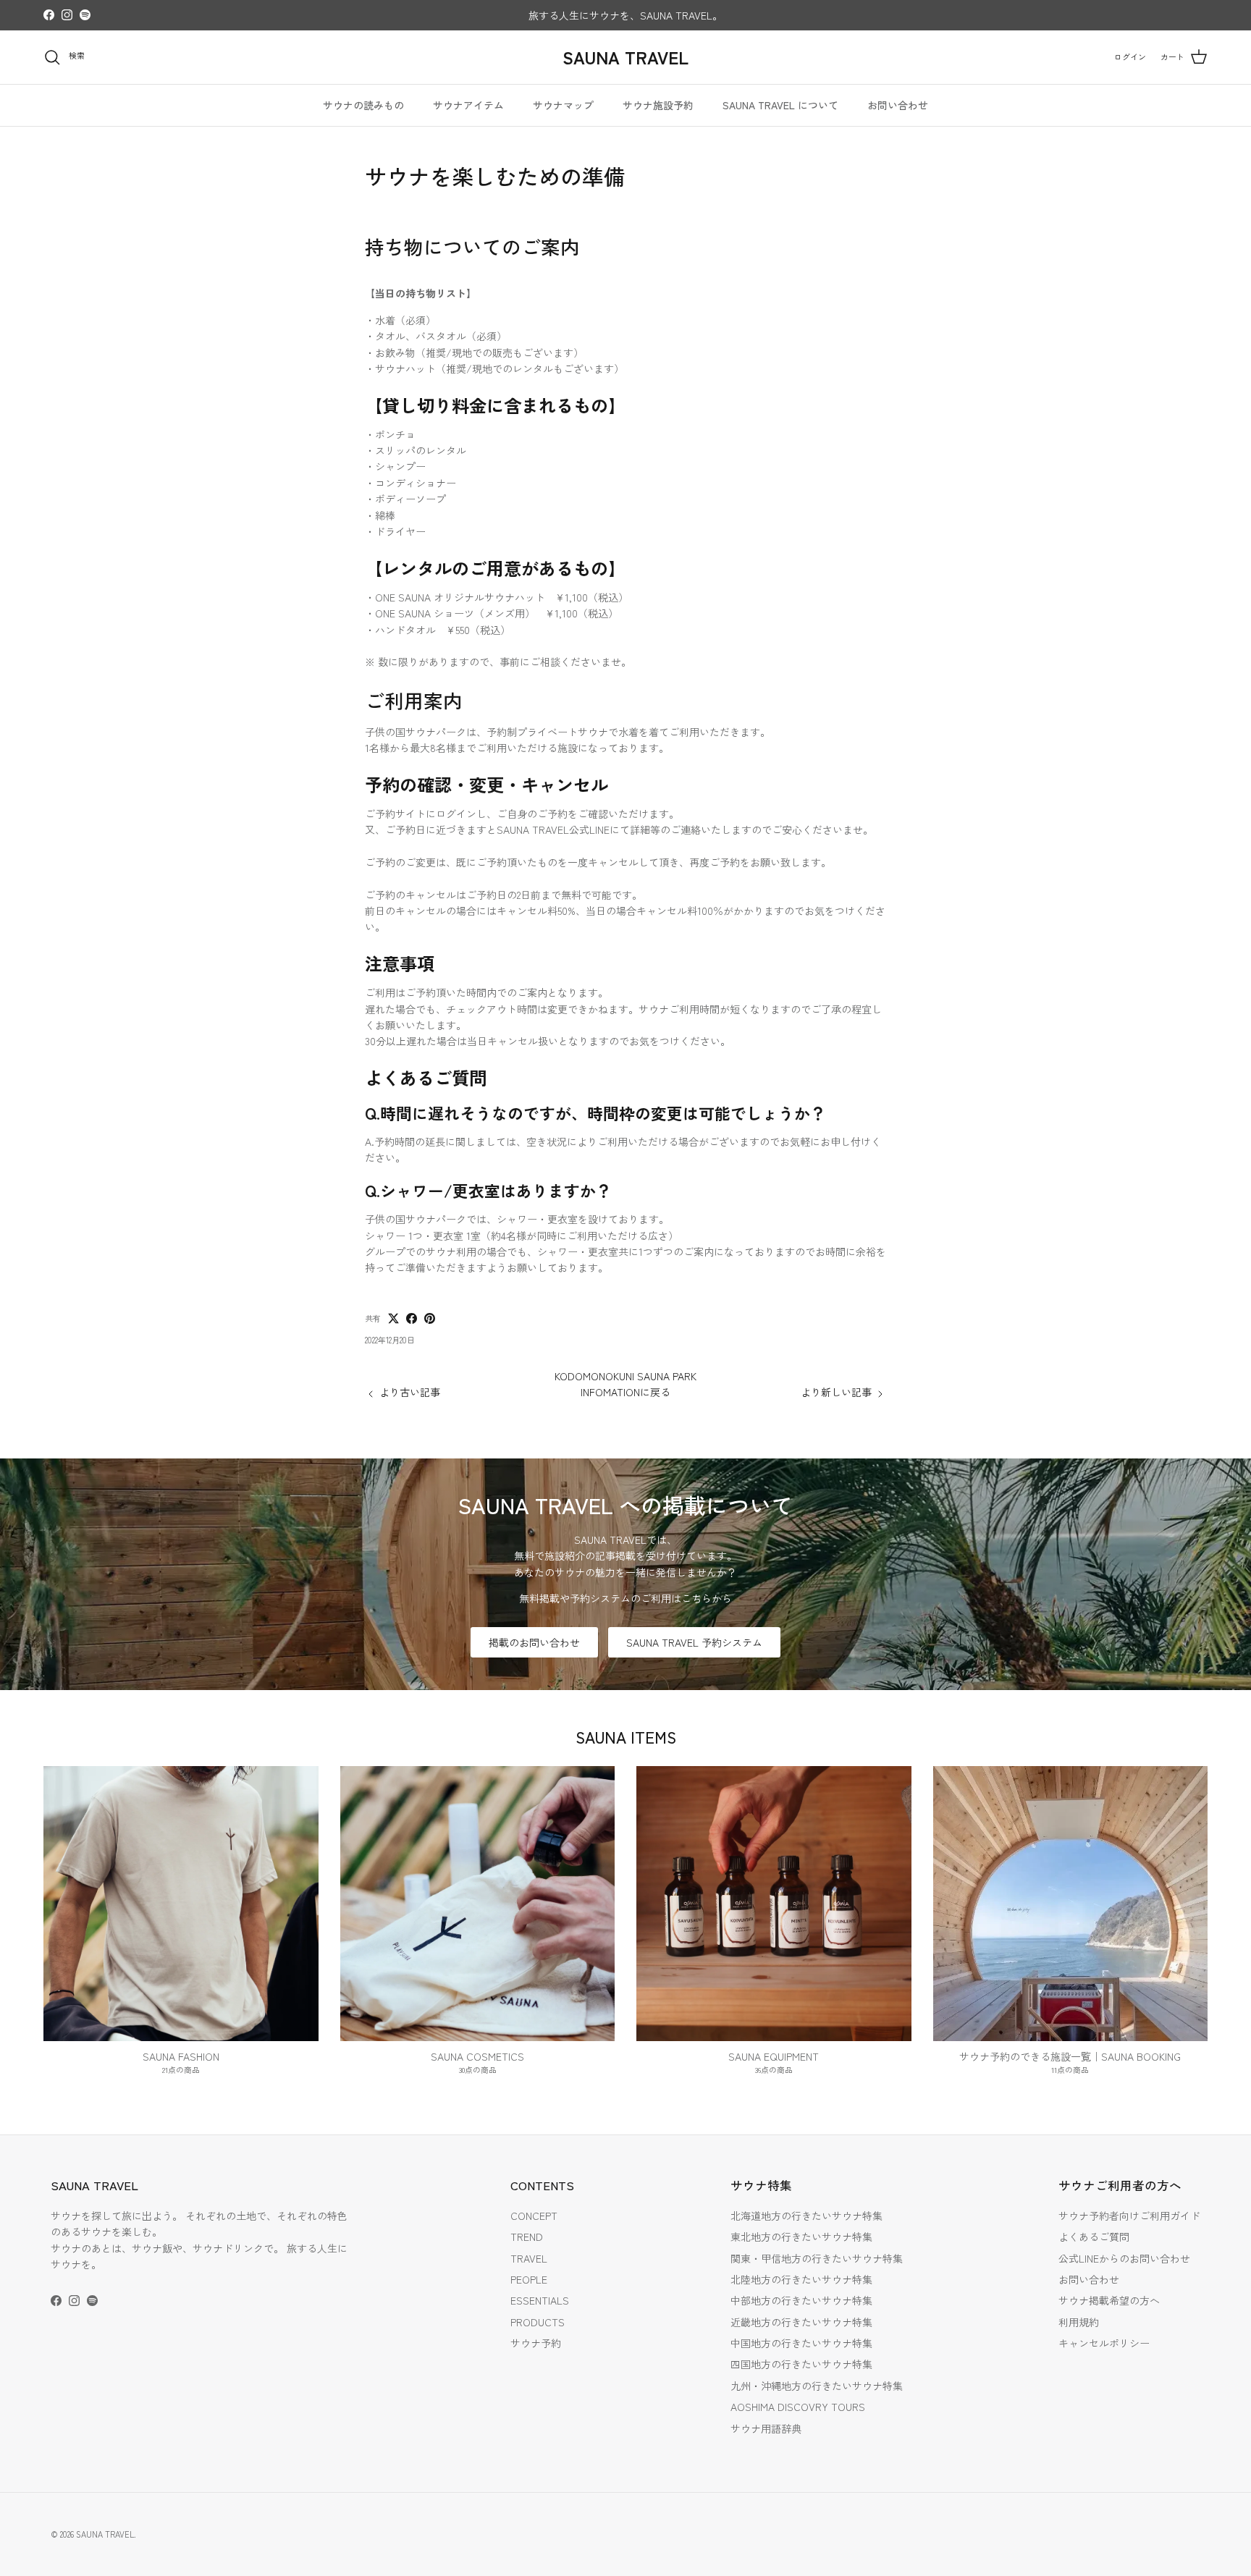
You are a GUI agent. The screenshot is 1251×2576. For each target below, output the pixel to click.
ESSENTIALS (540, 2300)
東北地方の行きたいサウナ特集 (801, 2237)
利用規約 (1079, 2322)
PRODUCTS (538, 2322)
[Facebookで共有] (412, 1318)
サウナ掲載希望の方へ (1109, 2300)
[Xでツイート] (393, 1318)
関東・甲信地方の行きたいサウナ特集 (817, 2258)
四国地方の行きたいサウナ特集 (801, 2364)
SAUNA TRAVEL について (780, 105)
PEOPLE (529, 2279)
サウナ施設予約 (658, 105)
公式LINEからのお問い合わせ (1124, 2258)
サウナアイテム (468, 105)
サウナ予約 (536, 2343)
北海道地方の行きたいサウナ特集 (806, 2216)
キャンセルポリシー (1104, 2343)
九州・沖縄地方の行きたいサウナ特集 (817, 2386)
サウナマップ (563, 105)
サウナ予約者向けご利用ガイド (1129, 2216)
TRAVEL (529, 2258)
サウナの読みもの (363, 105)
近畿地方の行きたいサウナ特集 (801, 2322)
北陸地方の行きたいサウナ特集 (801, 2279)
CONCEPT (534, 2216)
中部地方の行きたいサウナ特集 (801, 2300)
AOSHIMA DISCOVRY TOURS (798, 2407)
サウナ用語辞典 (766, 2428)
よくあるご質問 (1094, 2237)
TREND (527, 2237)
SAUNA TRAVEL (105, 2534)
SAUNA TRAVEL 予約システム (694, 1642)
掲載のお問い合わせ (534, 1642)
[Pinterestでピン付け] (430, 1318)
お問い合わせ (898, 105)
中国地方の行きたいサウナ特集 (801, 2343)
